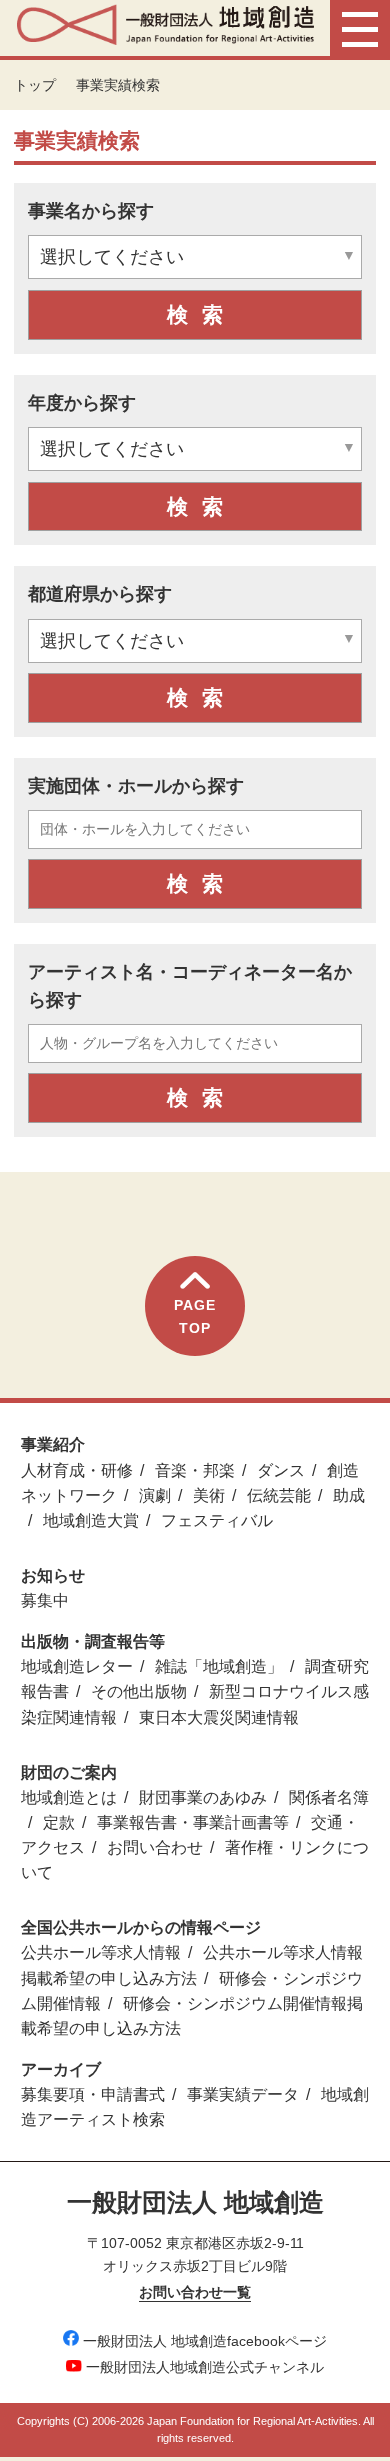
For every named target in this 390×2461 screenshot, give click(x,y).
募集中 (45, 1600)
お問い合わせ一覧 (195, 2292)
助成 (349, 1495)
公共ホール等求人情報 (101, 1952)
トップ (35, 85)
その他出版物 (139, 1691)
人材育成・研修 (77, 1470)
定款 (59, 1822)
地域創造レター (77, 1666)
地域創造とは (69, 1797)
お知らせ (53, 1575)
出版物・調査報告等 (93, 1641)
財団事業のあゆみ (203, 1797)
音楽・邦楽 (195, 1470)
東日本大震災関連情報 (219, 1717)
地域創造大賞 (91, 1520)
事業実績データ (243, 2094)
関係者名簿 (329, 1797)
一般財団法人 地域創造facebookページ (205, 2341)
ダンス (281, 1470)
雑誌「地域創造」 (219, 1666)
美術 (209, 1495)
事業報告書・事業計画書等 (193, 1822)
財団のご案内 (69, 1772)
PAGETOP (195, 1316)
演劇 (155, 1495)
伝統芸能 (279, 1495)
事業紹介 (53, 1444)
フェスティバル (217, 1520)
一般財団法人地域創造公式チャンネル (205, 2367)
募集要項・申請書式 (93, 2094)
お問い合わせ (155, 1847)
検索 (202, 314)
